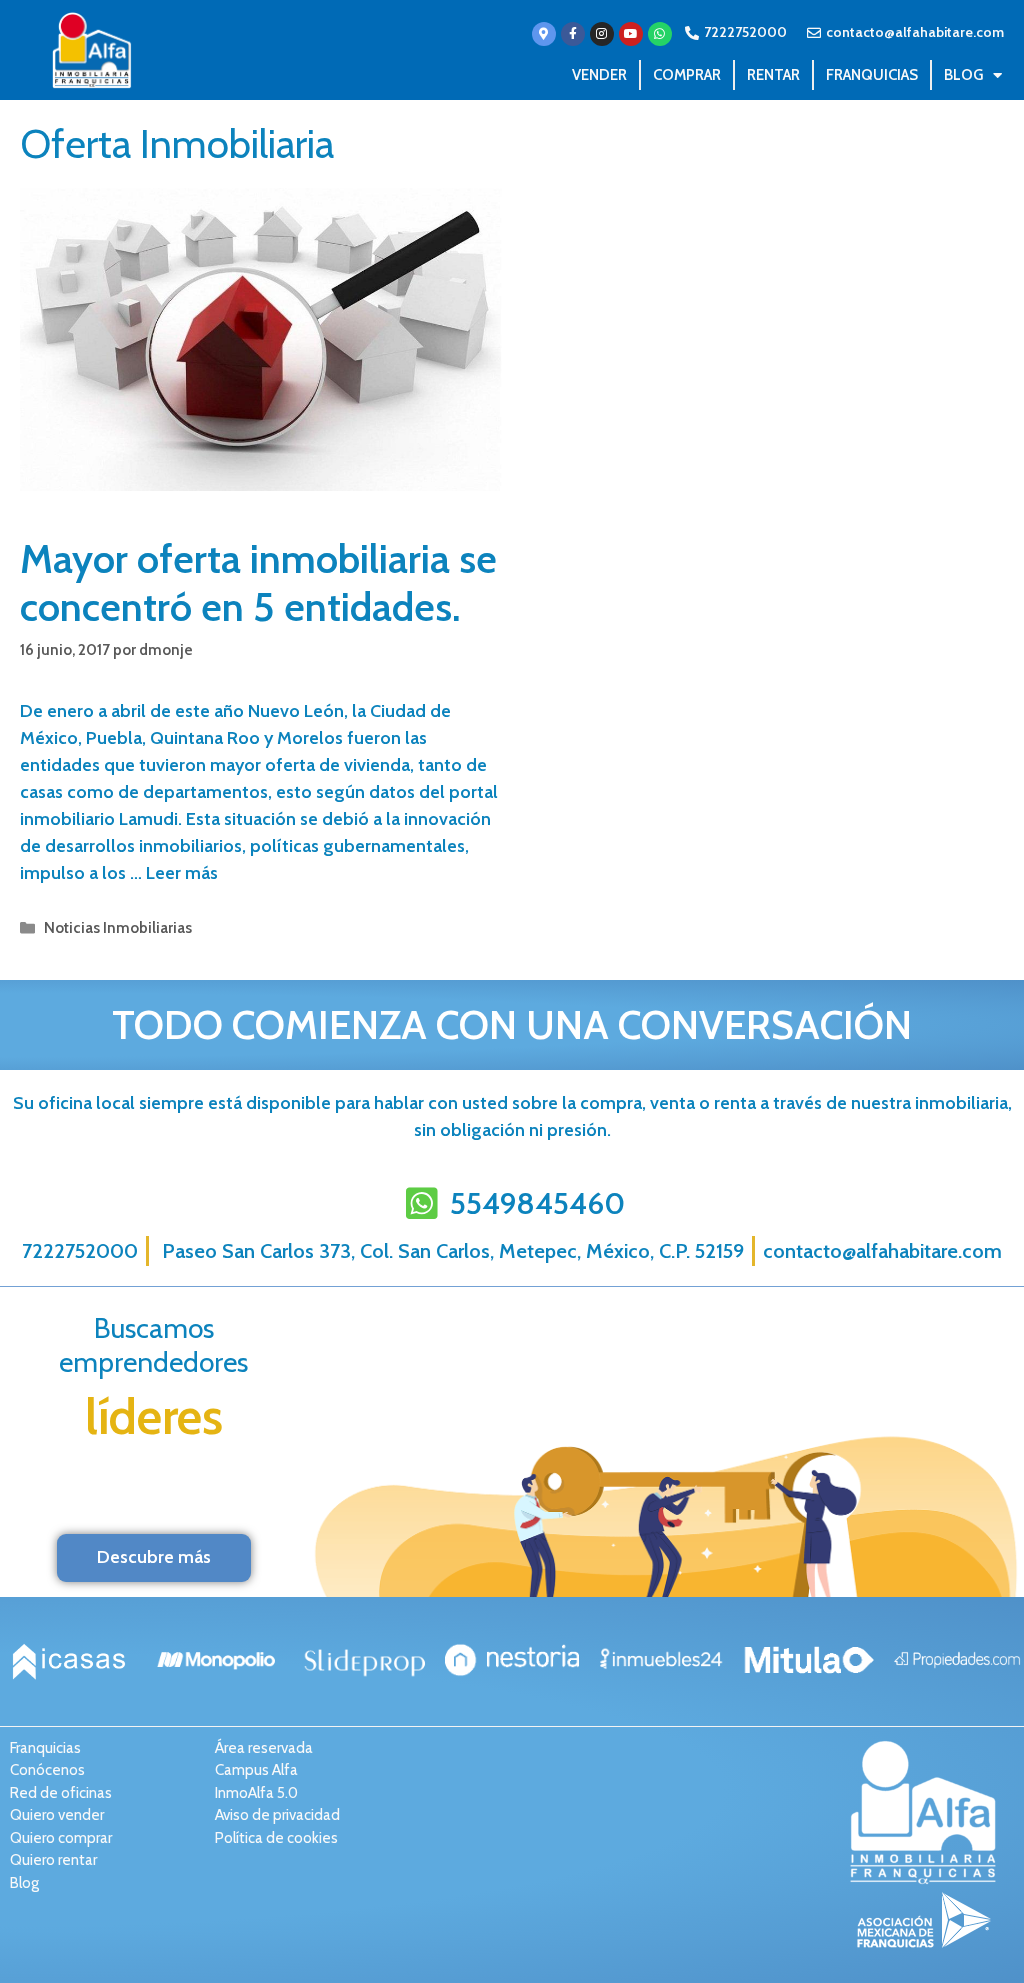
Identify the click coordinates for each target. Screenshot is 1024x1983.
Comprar (687, 75)
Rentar (773, 75)
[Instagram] (602, 34)
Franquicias (872, 75)
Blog (963, 75)
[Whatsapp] (660, 34)
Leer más (182, 873)
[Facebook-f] (573, 34)
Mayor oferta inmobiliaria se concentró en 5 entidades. (258, 582)
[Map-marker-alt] (544, 34)
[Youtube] (631, 34)
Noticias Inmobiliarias (118, 927)
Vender (599, 75)
